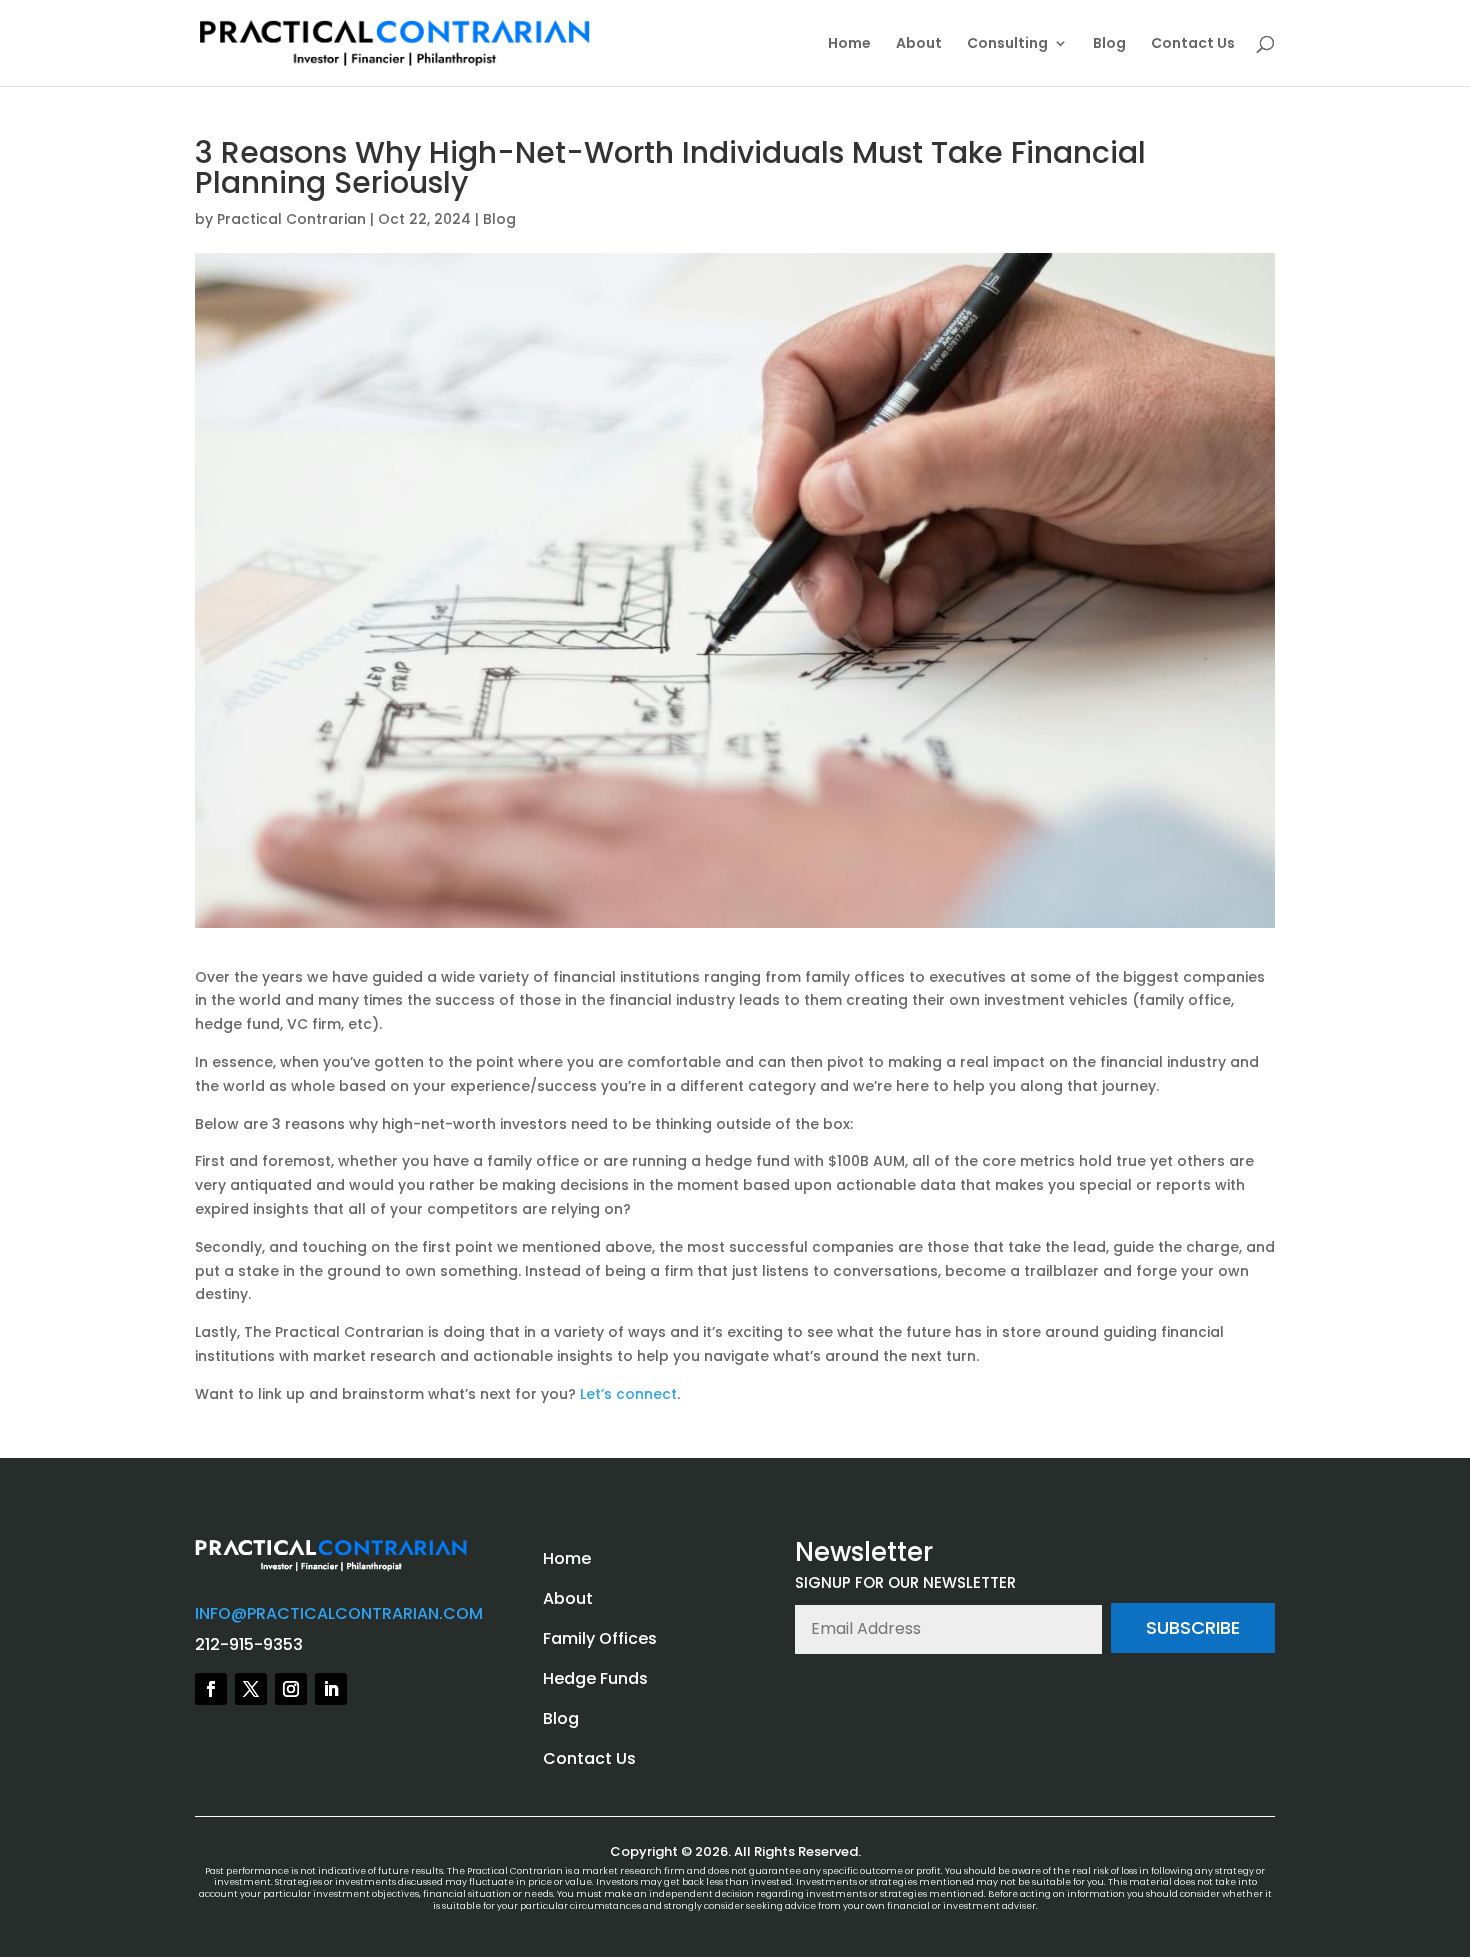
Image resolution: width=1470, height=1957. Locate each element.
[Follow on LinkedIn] (331, 1689)
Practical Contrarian (291, 219)
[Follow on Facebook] (211, 1689)
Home (849, 44)
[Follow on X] (251, 1689)
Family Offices (600, 1638)
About (919, 44)
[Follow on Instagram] (291, 1689)
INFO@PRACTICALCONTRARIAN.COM (339, 1613)
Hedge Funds (595, 1678)
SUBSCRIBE (1193, 1627)
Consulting (1007, 44)
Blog (1109, 44)
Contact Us (1193, 44)
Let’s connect (628, 1394)
